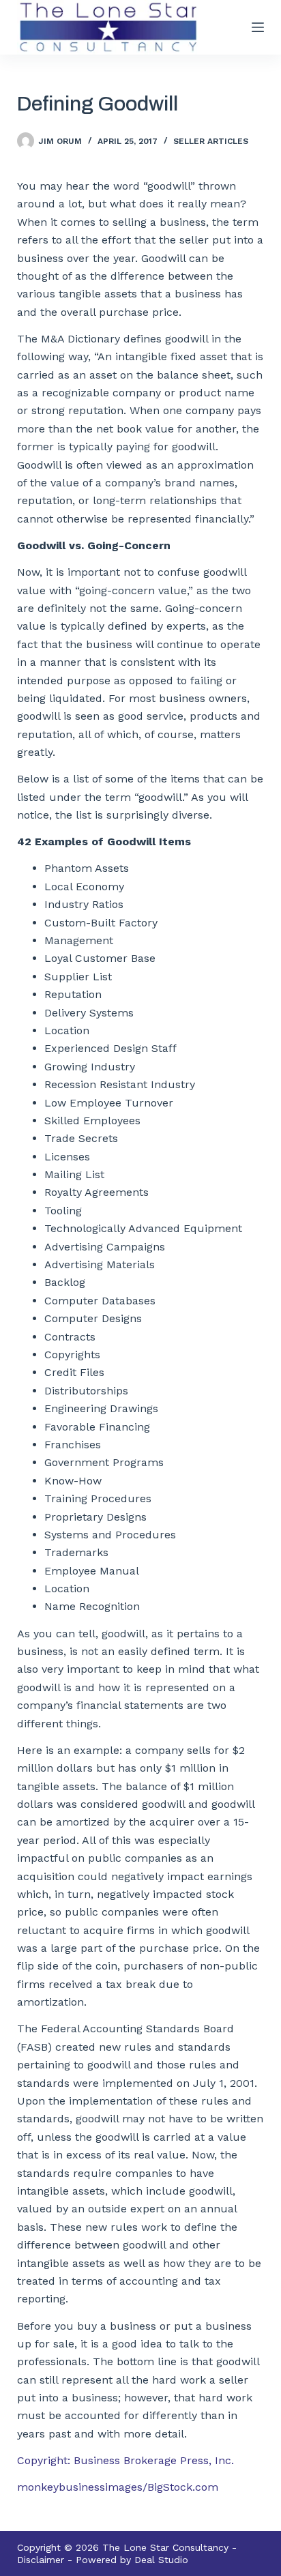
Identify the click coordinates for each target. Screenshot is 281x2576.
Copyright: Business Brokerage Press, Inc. (125, 2460)
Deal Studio (161, 2560)
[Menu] (258, 27)
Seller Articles (211, 141)
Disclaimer (41, 2560)
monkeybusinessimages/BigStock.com (118, 2487)
